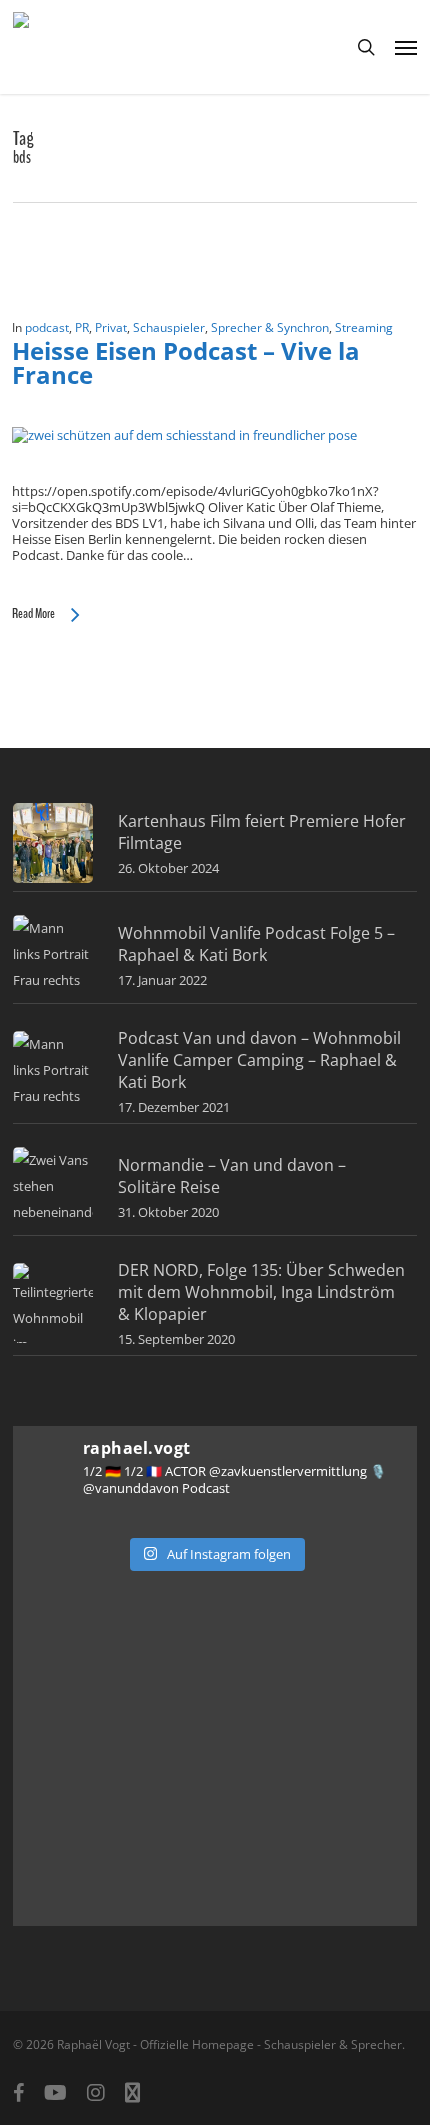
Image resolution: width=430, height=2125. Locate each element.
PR (82, 327)
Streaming (364, 327)
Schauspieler (169, 327)
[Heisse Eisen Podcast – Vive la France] (184, 435)
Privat (111, 327)
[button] (406, 47)
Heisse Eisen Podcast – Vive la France (186, 362)
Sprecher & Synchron (270, 327)
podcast (47, 327)
